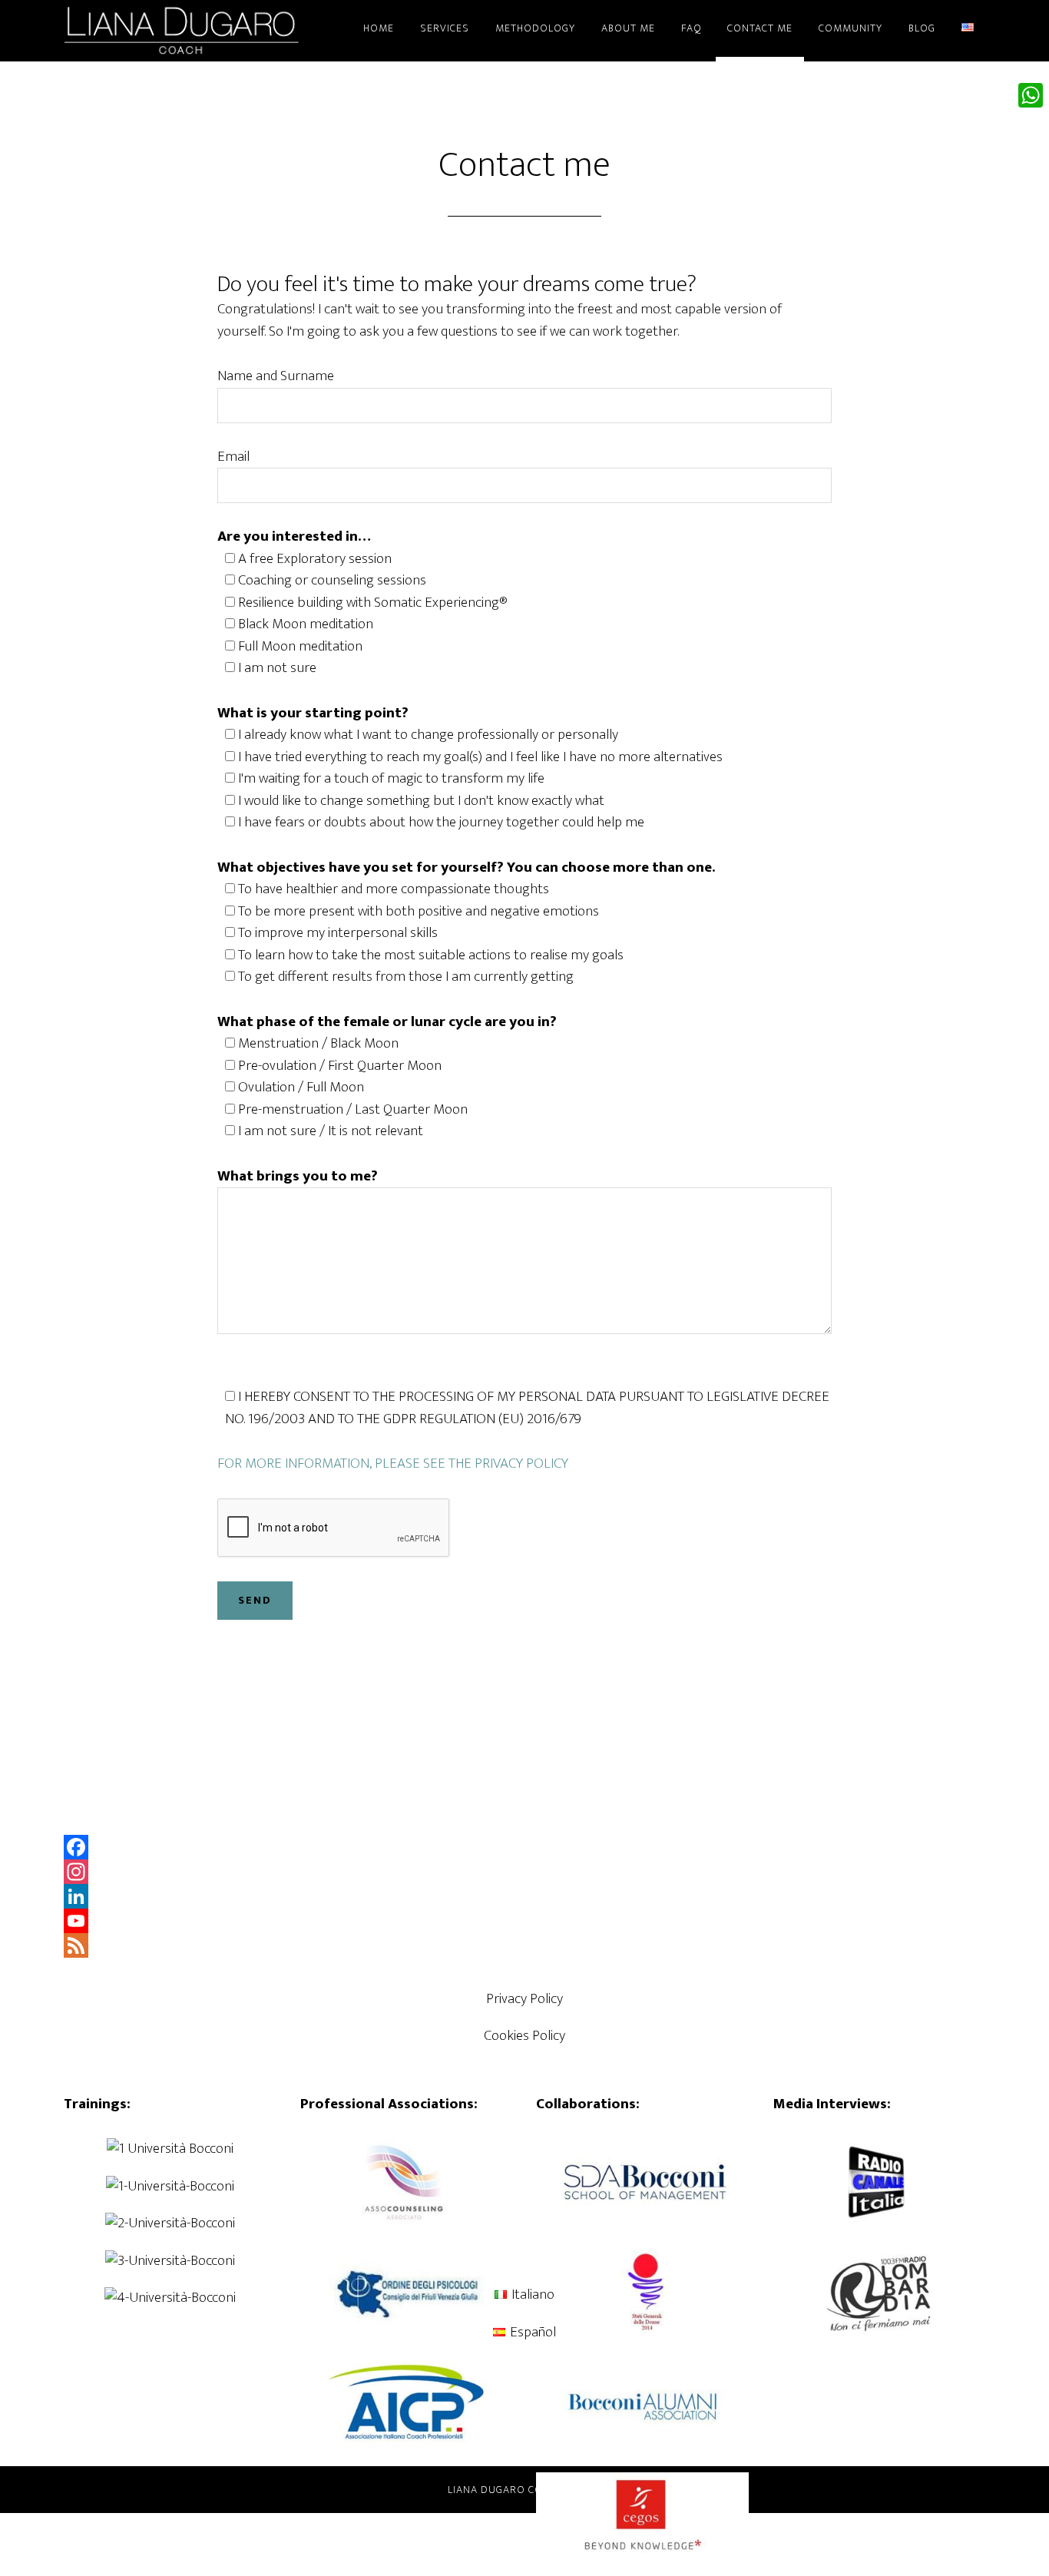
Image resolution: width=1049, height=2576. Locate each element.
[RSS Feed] (524, 1945)
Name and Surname (276, 376)
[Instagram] (524, 1872)
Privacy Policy (524, 1999)
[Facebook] (524, 1847)
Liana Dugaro (202, 29)
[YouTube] (524, 1921)
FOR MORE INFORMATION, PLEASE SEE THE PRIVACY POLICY (393, 1463)
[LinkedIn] (524, 1896)
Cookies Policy (524, 2036)
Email (233, 457)
